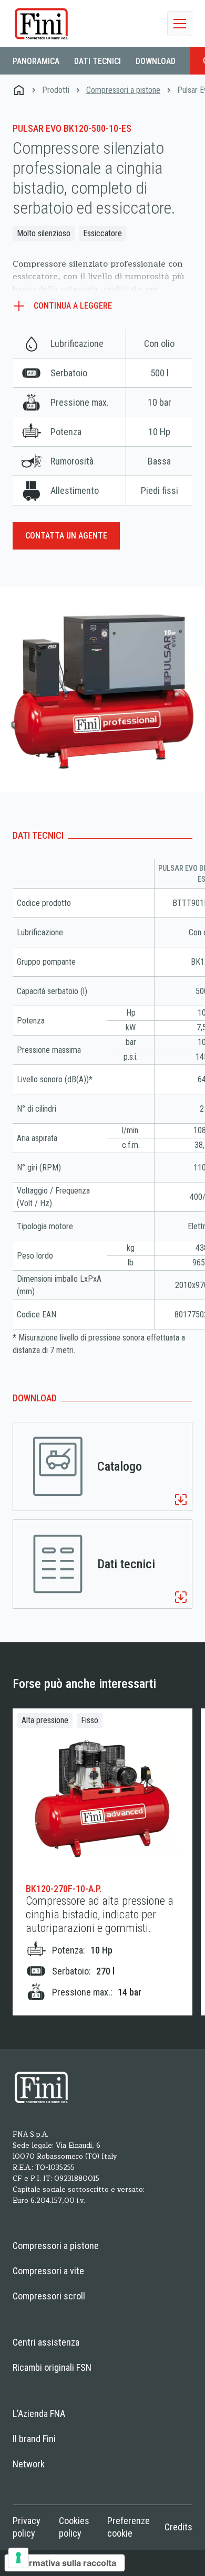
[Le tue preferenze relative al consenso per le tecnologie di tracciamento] (18, 2558)
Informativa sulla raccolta (65, 2563)
